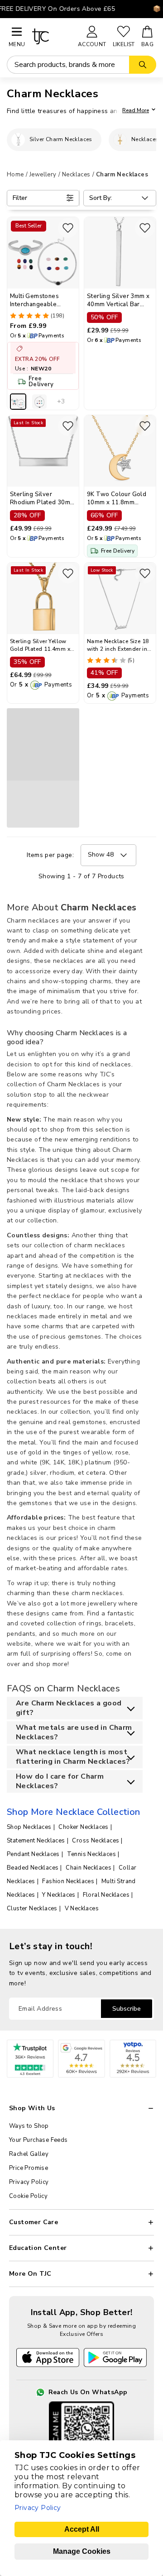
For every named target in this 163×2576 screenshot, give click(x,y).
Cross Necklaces (96, 1841)
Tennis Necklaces (91, 1854)
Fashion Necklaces (68, 1881)
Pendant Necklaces (33, 1854)
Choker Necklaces (83, 1827)
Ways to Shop (29, 2126)
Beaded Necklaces (33, 1868)
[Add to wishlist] (68, 228)
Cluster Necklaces (32, 1908)
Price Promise (29, 2168)
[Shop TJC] (51, 36)
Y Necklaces (59, 1895)
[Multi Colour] (39, 402)
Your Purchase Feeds (38, 2140)
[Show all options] (61, 402)
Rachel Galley (29, 2154)
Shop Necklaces (29, 1827)
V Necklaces (82, 1908)
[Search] (143, 65)
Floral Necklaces (106, 1895)
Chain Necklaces (89, 1868)
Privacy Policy (29, 2182)
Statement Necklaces (36, 1841)
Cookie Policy (28, 2196)
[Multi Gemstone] (18, 402)
